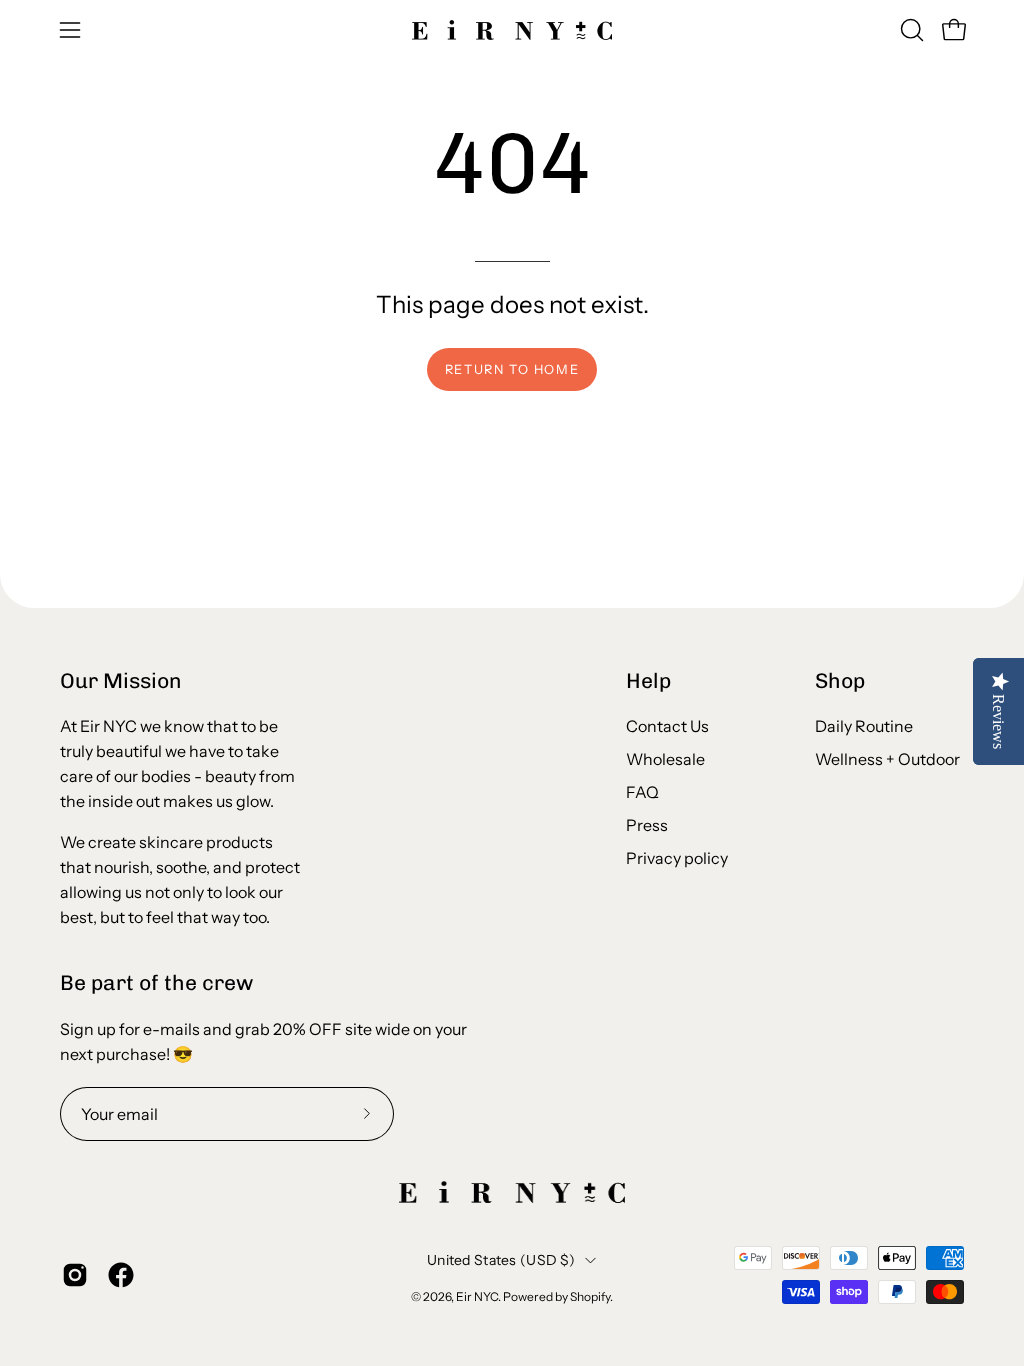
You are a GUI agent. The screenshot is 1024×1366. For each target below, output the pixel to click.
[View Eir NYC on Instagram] (75, 1275)
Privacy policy (677, 858)
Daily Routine (864, 726)
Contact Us (667, 726)
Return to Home (512, 369)
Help (648, 680)
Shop (840, 680)
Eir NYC (477, 1296)
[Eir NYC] (512, 30)
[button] (910, 30)
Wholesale (665, 759)
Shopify (590, 1296)
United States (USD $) (501, 1260)
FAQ (642, 792)
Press (647, 825)
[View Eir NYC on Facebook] (121, 1275)
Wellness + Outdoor (887, 759)
